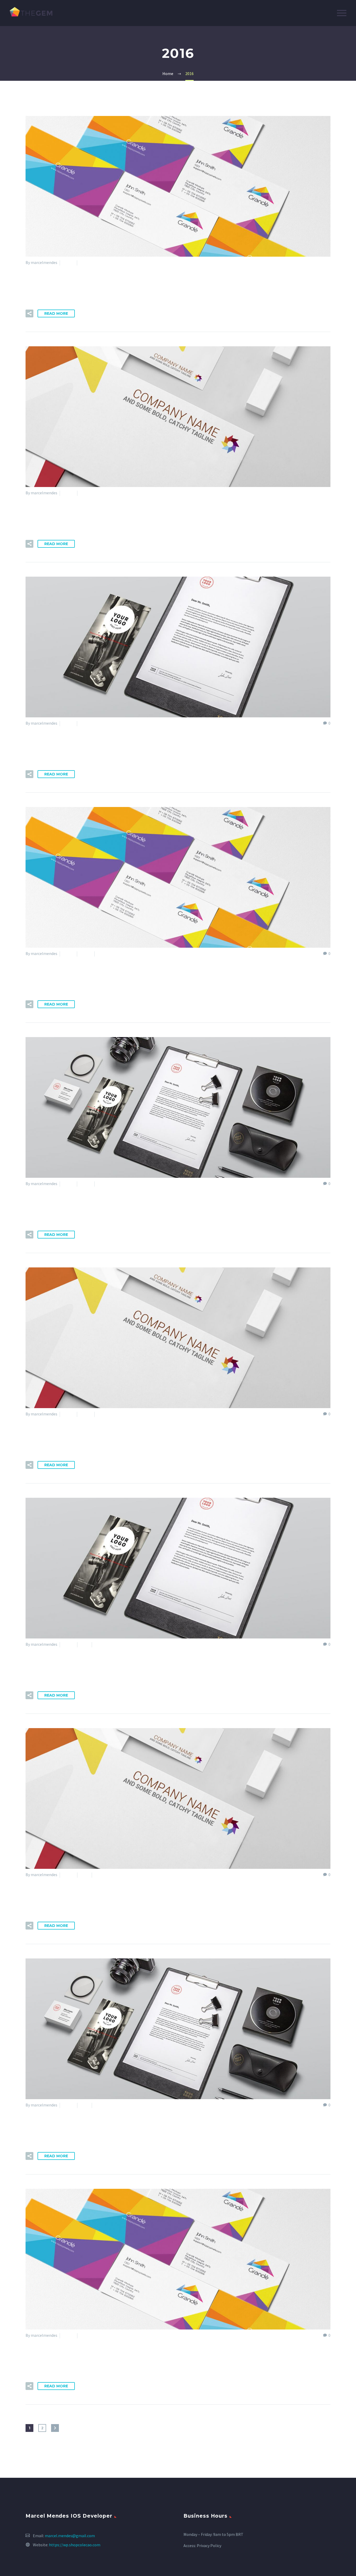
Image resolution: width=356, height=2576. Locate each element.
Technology (90, 493)
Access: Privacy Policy (202, 2546)
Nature (86, 262)
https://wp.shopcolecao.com (75, 2545)
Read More (56, 313)
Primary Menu (342, 13)
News (102, 953)
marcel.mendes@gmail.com (70, 2536)
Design (68, 262)
